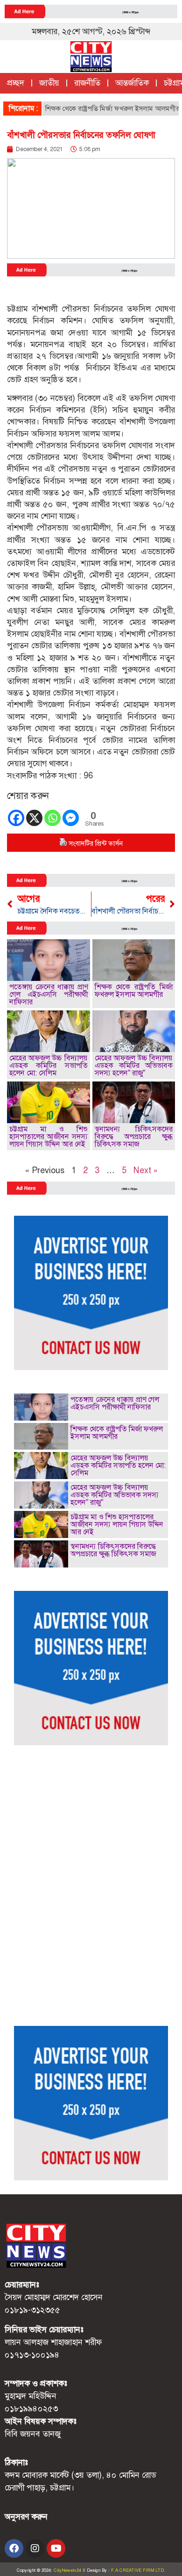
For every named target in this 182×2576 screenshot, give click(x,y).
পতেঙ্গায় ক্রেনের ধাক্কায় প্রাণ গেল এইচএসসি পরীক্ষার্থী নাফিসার (49, 994)
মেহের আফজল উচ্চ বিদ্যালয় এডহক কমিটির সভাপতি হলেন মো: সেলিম (49, 1065)
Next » (146, 1170)
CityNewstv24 (67, 2570)
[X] (34, 818)
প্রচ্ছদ (16, 83)
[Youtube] (56, 2548)
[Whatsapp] (52, 818)
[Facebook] (16, 818)
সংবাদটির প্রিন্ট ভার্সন (96, 843)
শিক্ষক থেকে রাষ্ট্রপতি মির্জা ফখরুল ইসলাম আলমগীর (97, 109)
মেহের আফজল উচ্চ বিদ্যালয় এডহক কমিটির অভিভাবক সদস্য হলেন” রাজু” (134, 1065)
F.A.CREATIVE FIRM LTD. (138, 2570)
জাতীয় (49, 83)
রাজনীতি (87, 83)
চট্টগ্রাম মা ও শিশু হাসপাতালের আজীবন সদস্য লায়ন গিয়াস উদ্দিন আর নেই (49, 1136)
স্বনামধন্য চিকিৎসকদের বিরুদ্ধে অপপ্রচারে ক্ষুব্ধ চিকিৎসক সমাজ (134, 1136)
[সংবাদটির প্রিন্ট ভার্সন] (63, 843)
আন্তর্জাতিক (132, 83)
